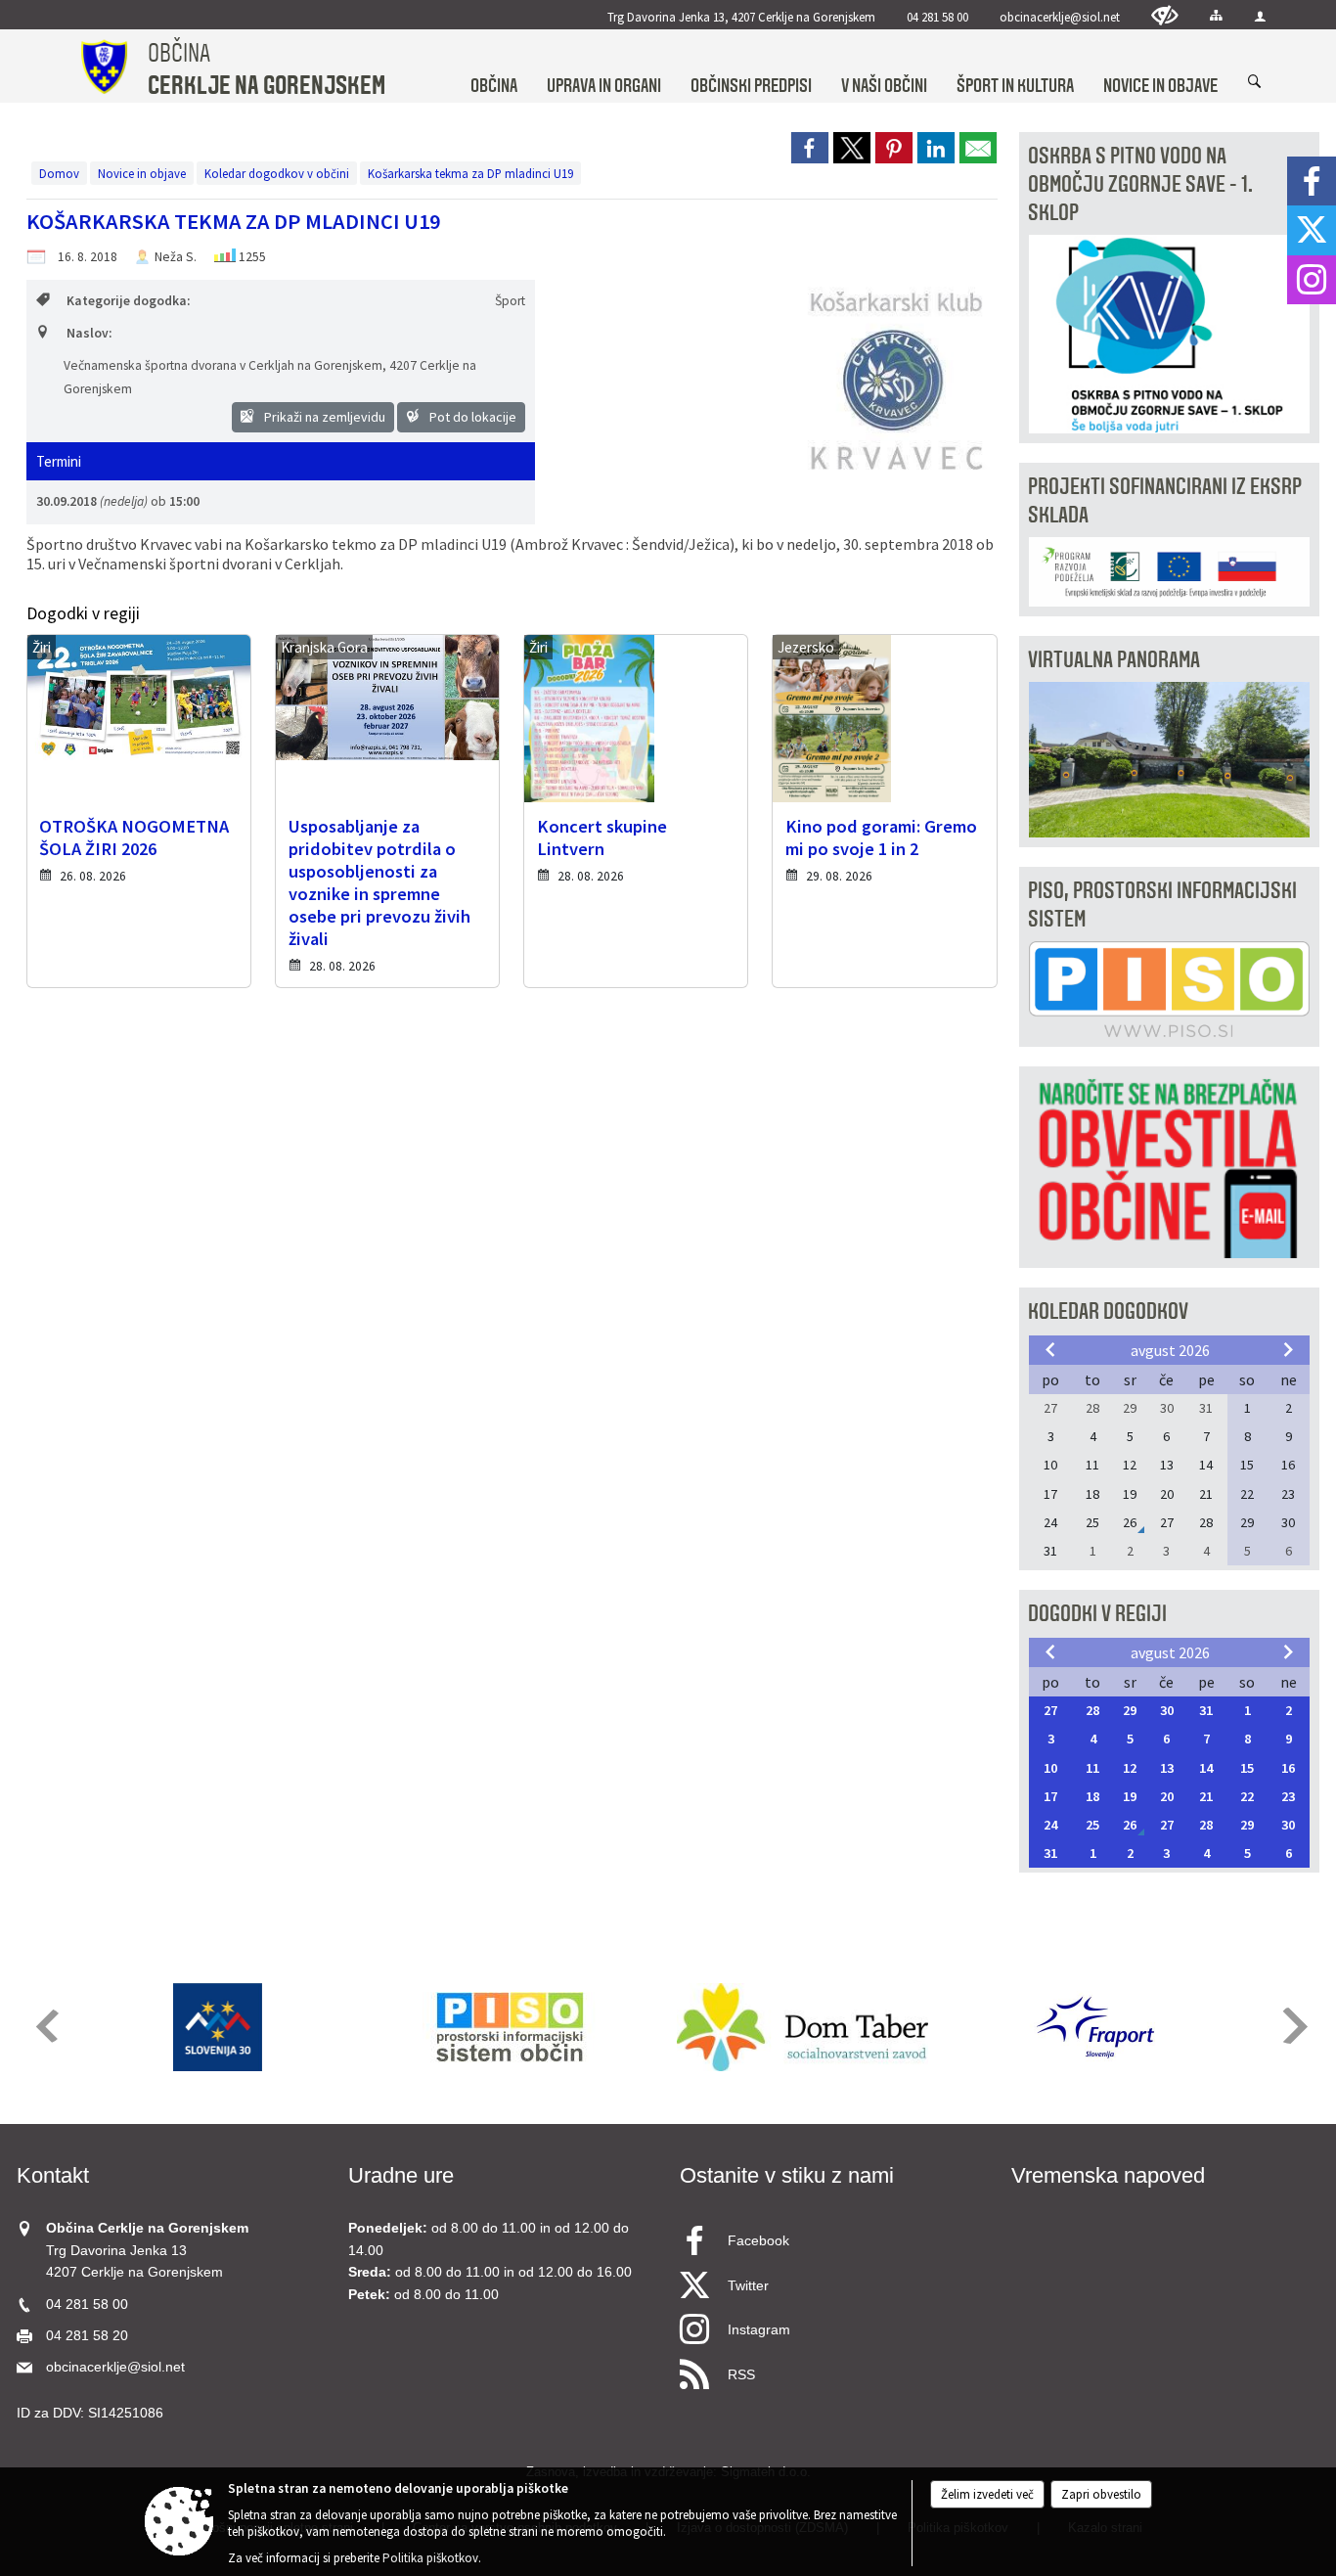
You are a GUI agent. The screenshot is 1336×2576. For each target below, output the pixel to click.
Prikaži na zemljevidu (323, 417)
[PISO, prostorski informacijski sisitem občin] (510, 2027)
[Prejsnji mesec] (1050, 1349)
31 (1206, 1710)
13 (1167, 1768)
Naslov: (89, 333)
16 (1288, 1768)
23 (1288, 1796)
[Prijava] (1260, 16)
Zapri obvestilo (1101, 2494)
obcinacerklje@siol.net (1060, 17)
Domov (59, 173)
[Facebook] (1312, 181)
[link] (810, 148)
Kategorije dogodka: (128, 301)
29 (1130, 1710)
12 (1130, 1768)
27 (1050, 1710)
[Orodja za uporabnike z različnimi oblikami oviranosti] (1165, 15)
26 (1130, 1825)
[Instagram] (1312, 280)
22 (1247, 1796)
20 (1167, 1796)
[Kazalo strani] (1216, 15)
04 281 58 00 (937, 17)
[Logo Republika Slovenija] (218, 2027)
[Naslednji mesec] (1288, 1349)
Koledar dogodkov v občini (277, 173)
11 (1092, 1768)
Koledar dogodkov (1108, 1311)
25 (1092, 1825)
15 (1247, 1768)
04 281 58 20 (87, 2336)
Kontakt (53, 2175)
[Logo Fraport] (1095, 2027)
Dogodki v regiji (1097, 1614)
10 (1050, 1768)
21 (1206, 1796)
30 (1167, 1710)
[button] (45, 2026)
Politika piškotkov (430, 2558)
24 (1050, 1825)
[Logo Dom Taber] (802, 2027)
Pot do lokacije (471, 417)
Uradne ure (401, 2175)
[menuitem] (494, 67)
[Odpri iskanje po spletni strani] (1255, 82)
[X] (1312, 230)
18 (1092, 1796)
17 (1050, 1796)
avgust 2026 (1170, 1350)
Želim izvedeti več (987, 2494)
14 (1206, 1768)
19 (1130, 1796)
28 (1092, 1710)
